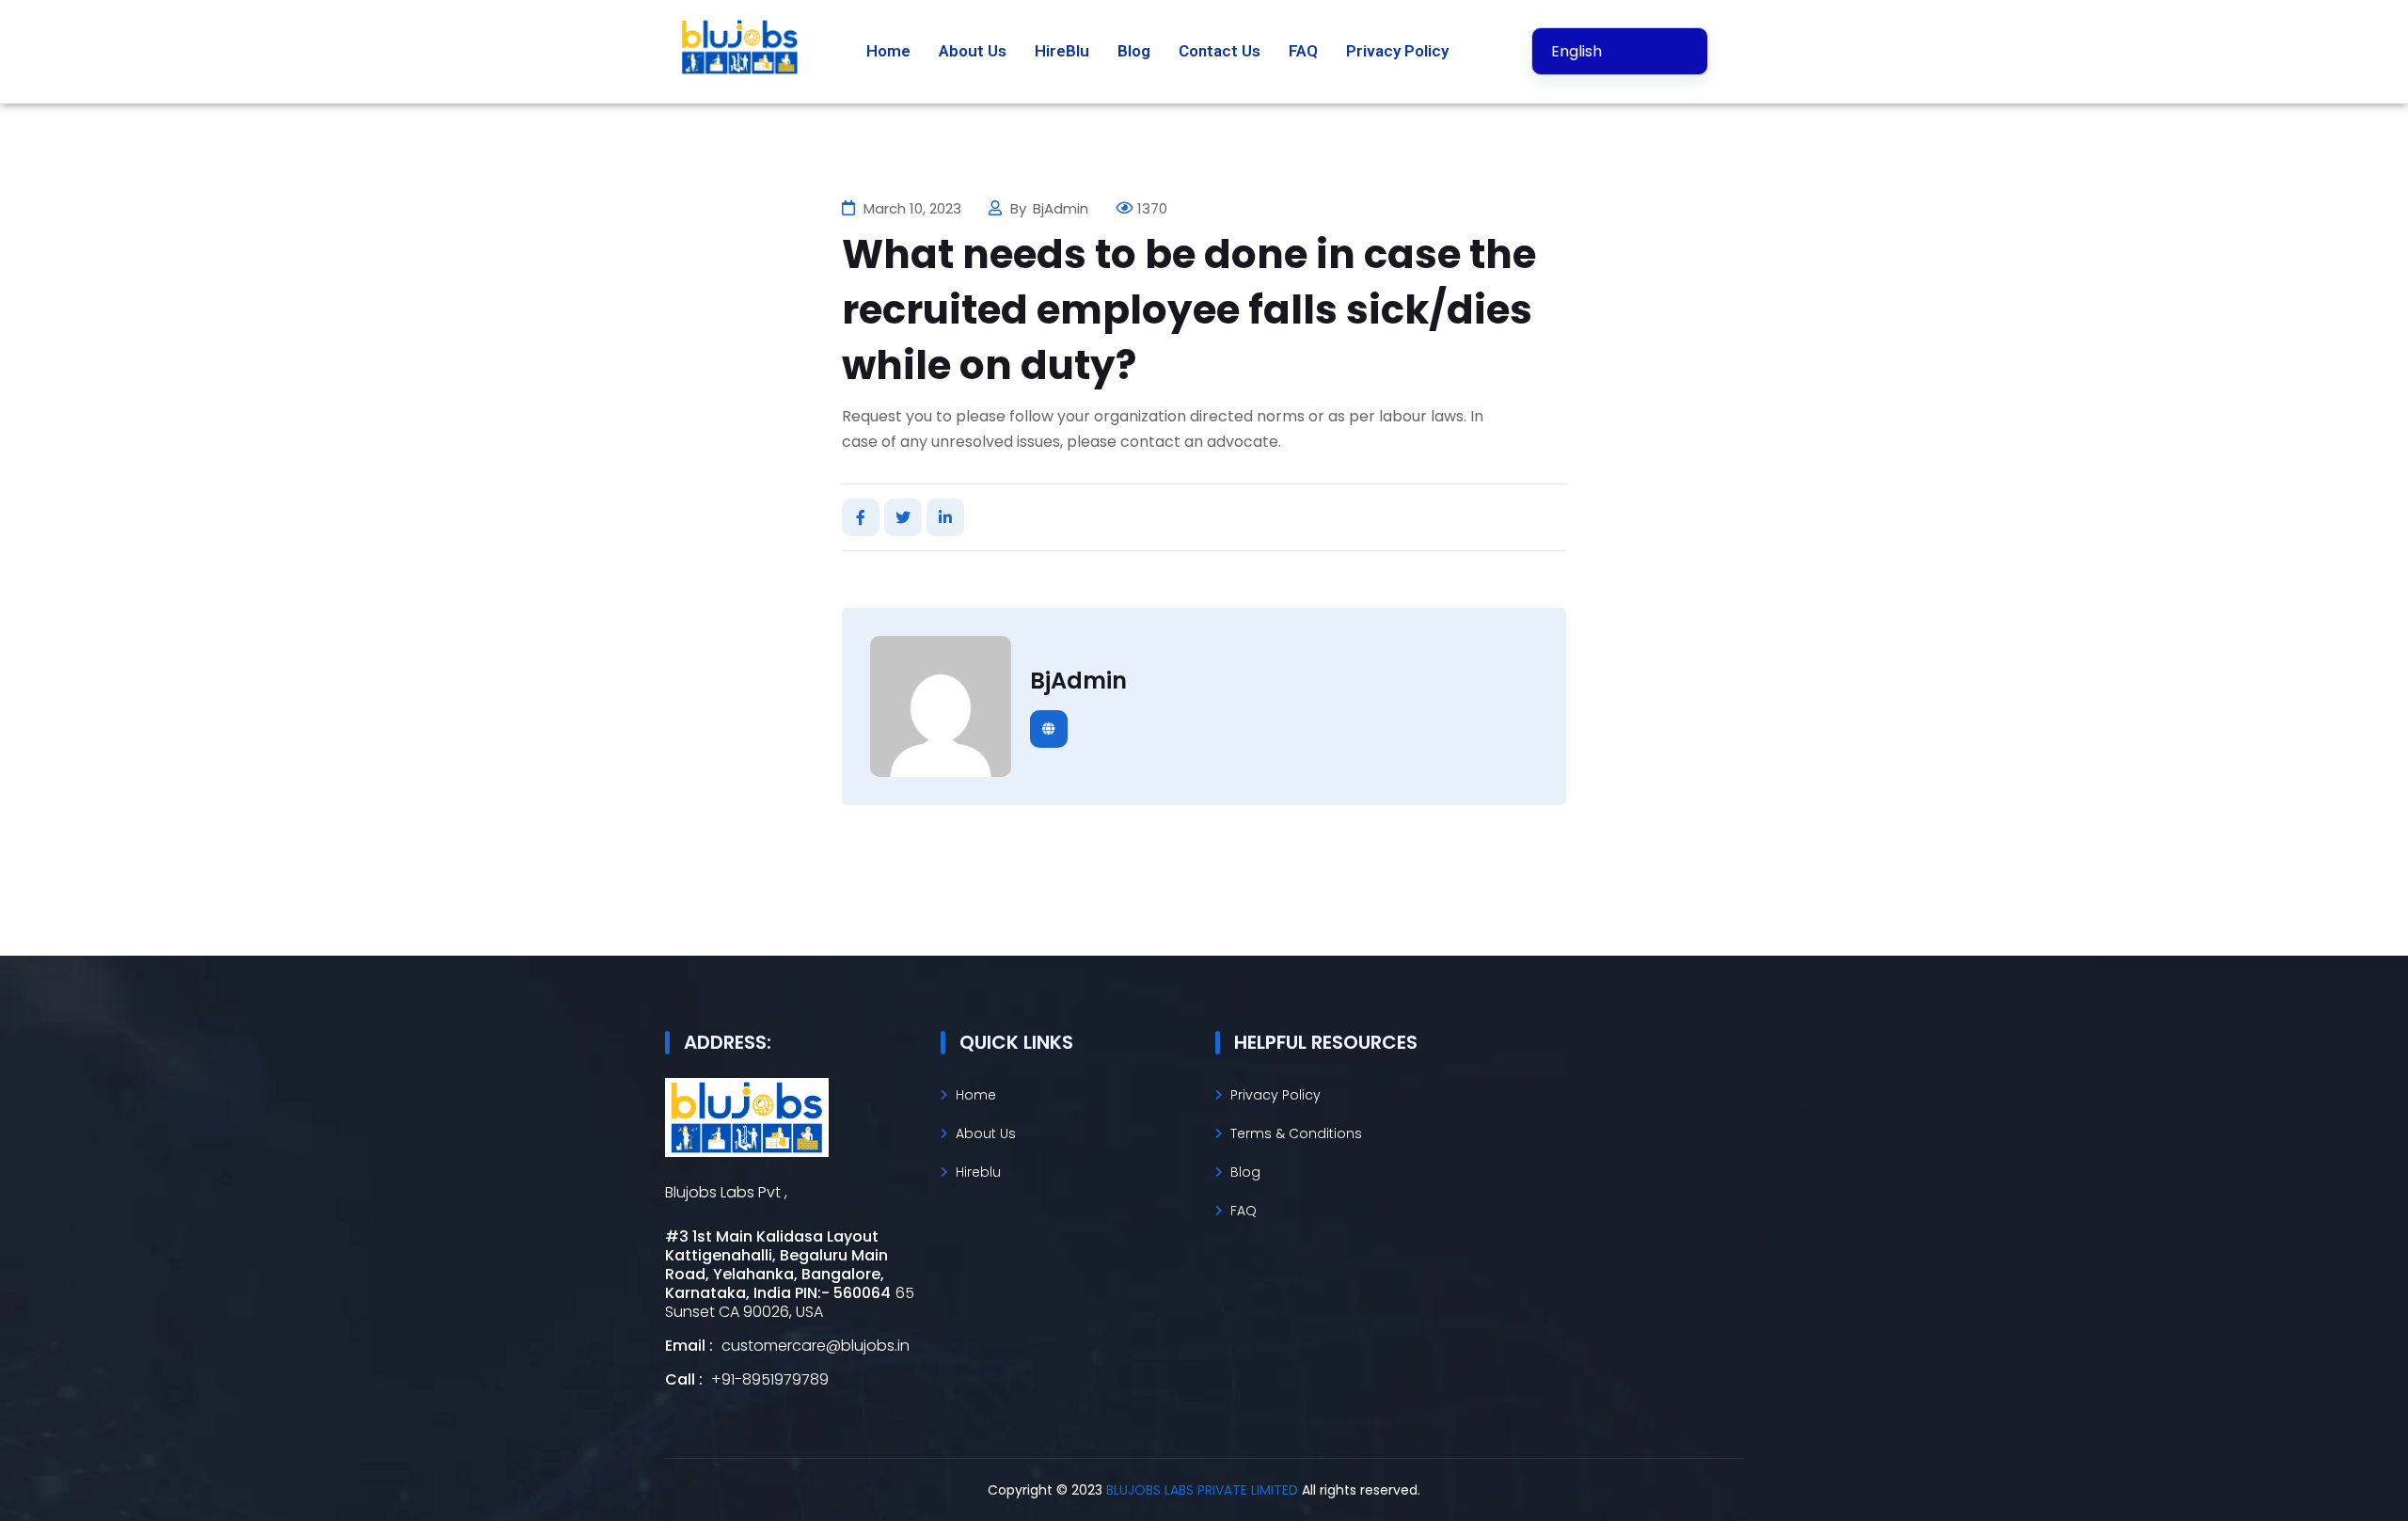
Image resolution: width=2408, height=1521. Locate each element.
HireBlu (1062, 51)
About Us (973, 51)
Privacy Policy (1397, 51)
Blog (1134, 51)
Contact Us (1220, 51)
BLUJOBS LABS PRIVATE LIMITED (1204, 1490)
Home (888, 51)
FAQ (1303, 51)
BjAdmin (1062, 208)
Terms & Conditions (1296, 1133)
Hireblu (978, 1172)
